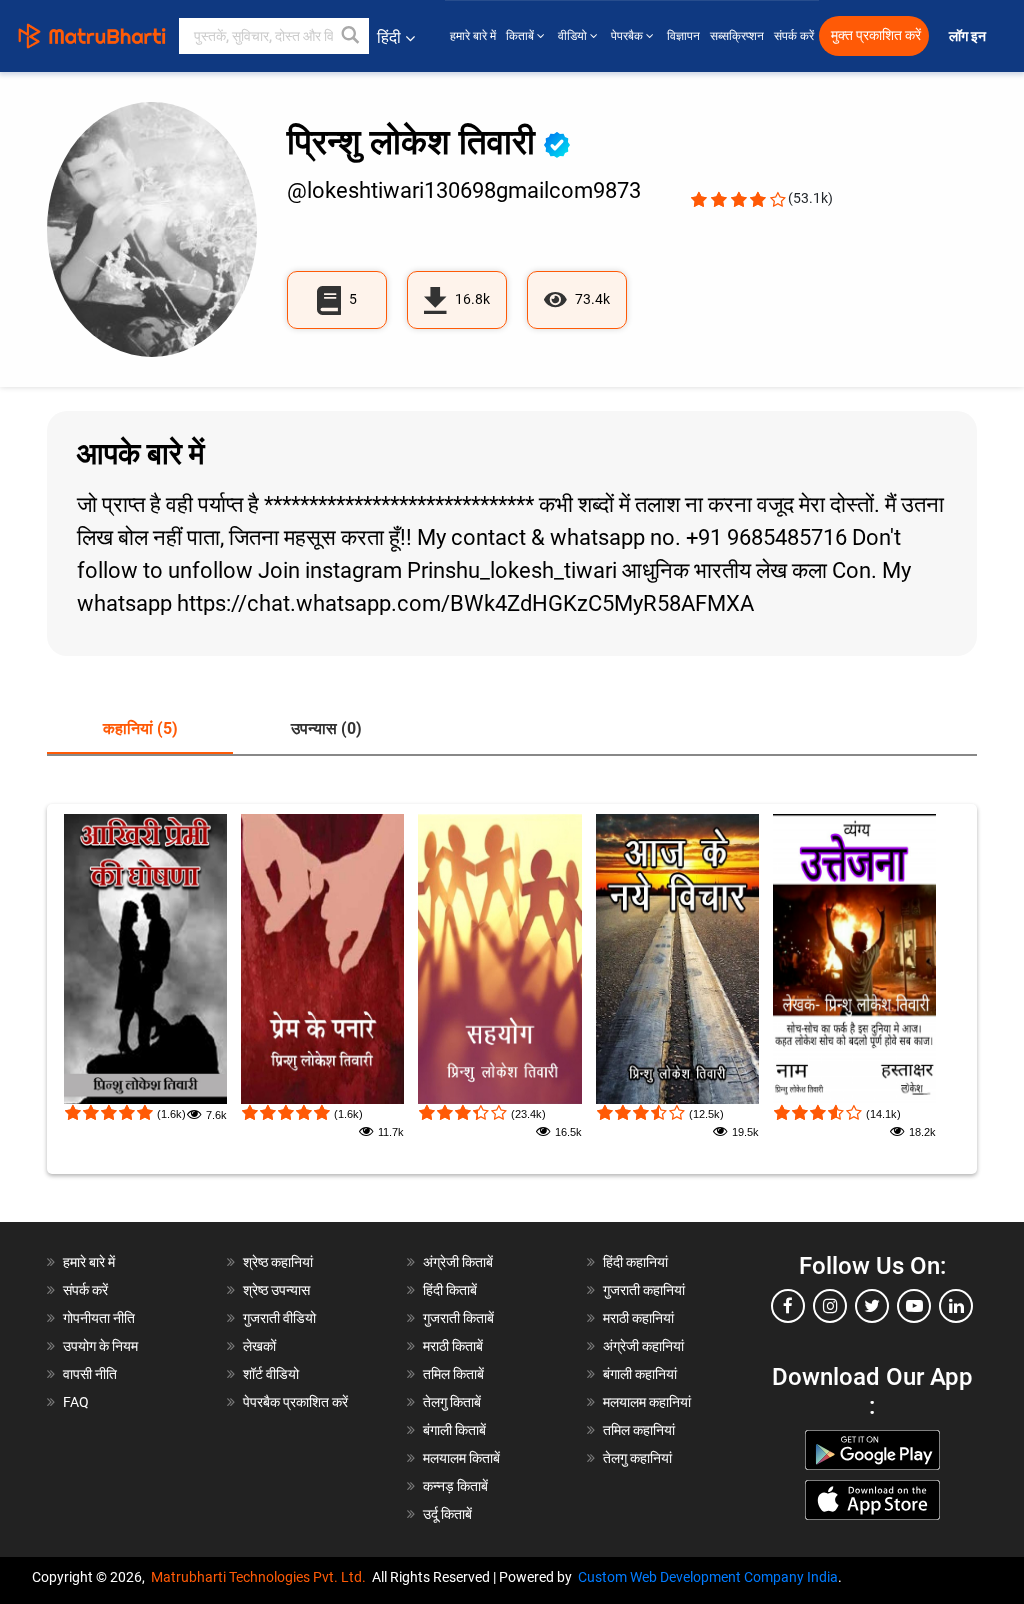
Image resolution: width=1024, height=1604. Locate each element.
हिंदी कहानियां (635, 1262)
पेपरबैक (628, 36)
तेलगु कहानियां (637, 1458)
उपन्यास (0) (326, 728)
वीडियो (574, 36)
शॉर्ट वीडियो (271, 1374)
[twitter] (872, 1306)
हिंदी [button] (389, 37)
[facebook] (788, 1306)
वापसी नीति (90, 1374)
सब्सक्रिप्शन (737, 36)
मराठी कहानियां (638, 1318)
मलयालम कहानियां (647, 1402)
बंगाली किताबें (454, 1430)
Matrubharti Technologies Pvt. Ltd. (261, 1577)
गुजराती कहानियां (644, 1290)
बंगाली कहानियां (640, 1374)
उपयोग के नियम (100, 1346)
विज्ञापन (683, 36)
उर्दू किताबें (447, 1514)
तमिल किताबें (453, 1374)
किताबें (521, 36)
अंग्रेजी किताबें (458, 1262)
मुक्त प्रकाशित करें (876, 35)
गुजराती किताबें (458, 1318)
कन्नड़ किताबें (455, 1486)
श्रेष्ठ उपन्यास (276, 1290)
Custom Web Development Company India (708, 1577)
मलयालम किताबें (461, 1458)
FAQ (76, 1402)
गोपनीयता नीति (99, 1318)
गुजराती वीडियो (279, 1318)
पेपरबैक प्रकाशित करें (295, 1402)
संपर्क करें (794, 36)
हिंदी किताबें (450, 1290)
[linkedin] (956, 1306)
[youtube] (914, 1306)
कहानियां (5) (140, 728)
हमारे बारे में (473, 36)
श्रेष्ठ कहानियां (278, 1262)
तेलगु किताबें (452, 1402)
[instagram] (830, 1306)
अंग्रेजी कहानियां (643, 1346)
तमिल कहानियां (639, 1430)
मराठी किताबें (453, 1346)
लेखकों (259, 1346)
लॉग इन (969, 36)
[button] (351, 36)
